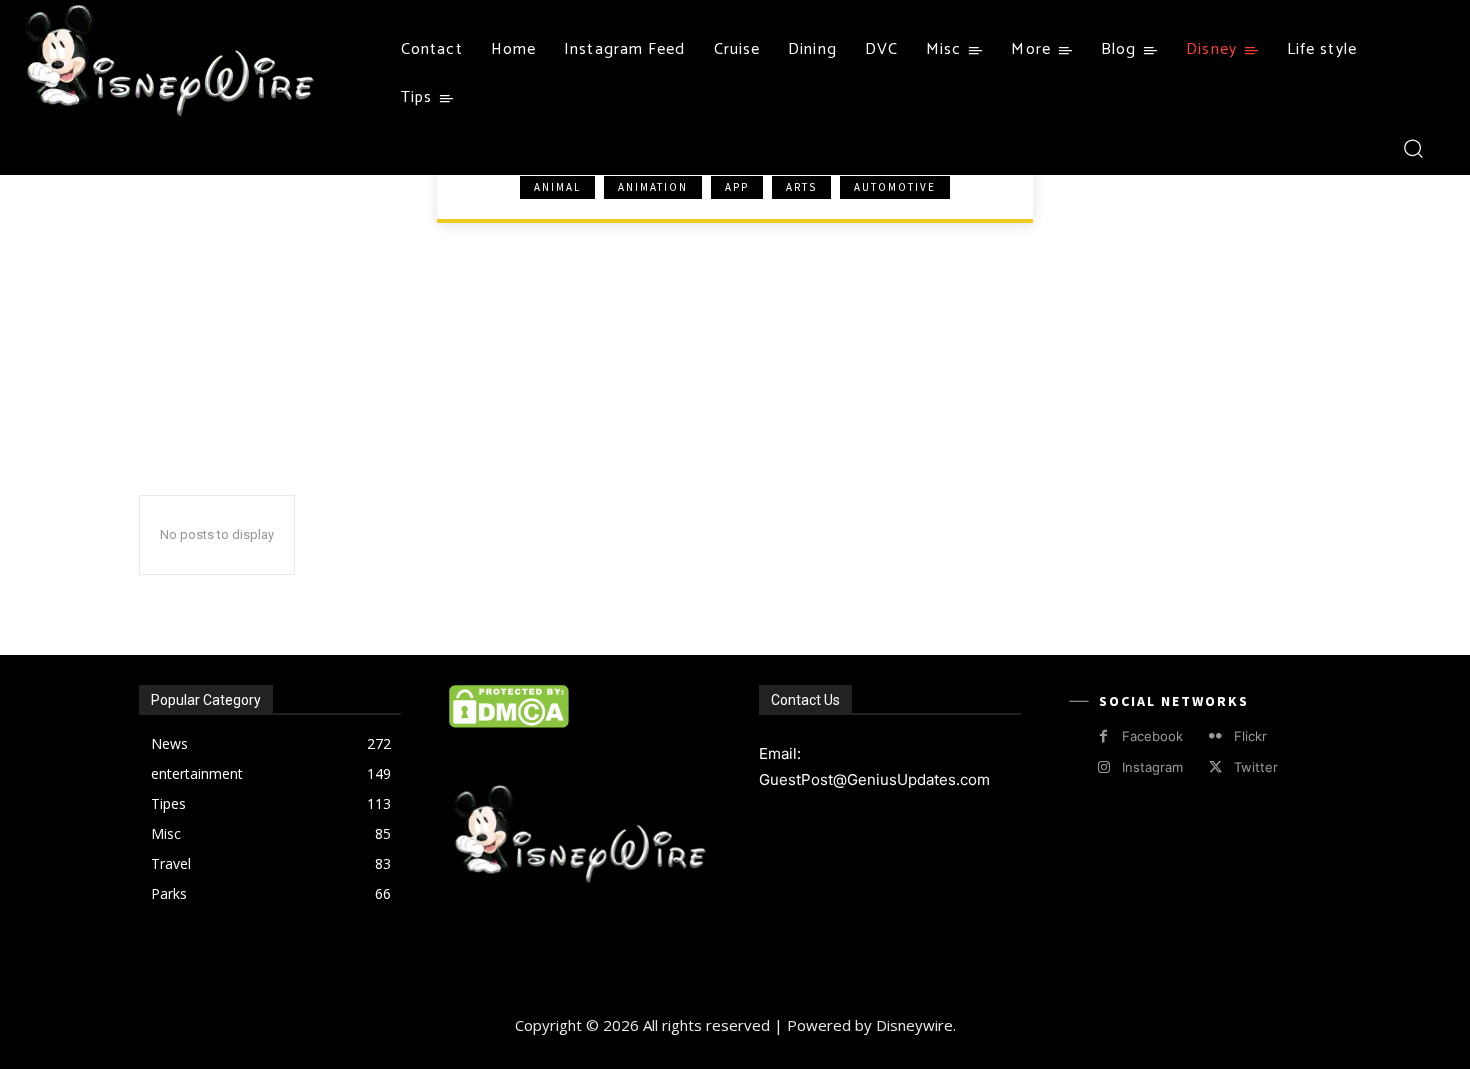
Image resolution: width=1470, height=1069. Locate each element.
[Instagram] (1103, 767)
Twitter (1256, 767)
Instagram (1152, 767)
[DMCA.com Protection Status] (509, 722)
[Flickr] (1215, 736)
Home (176, 206)
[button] (1412, 147)
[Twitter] (1215, 767)
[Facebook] (1103, 736)
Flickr (1250, 736)
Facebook (1152, 736)
